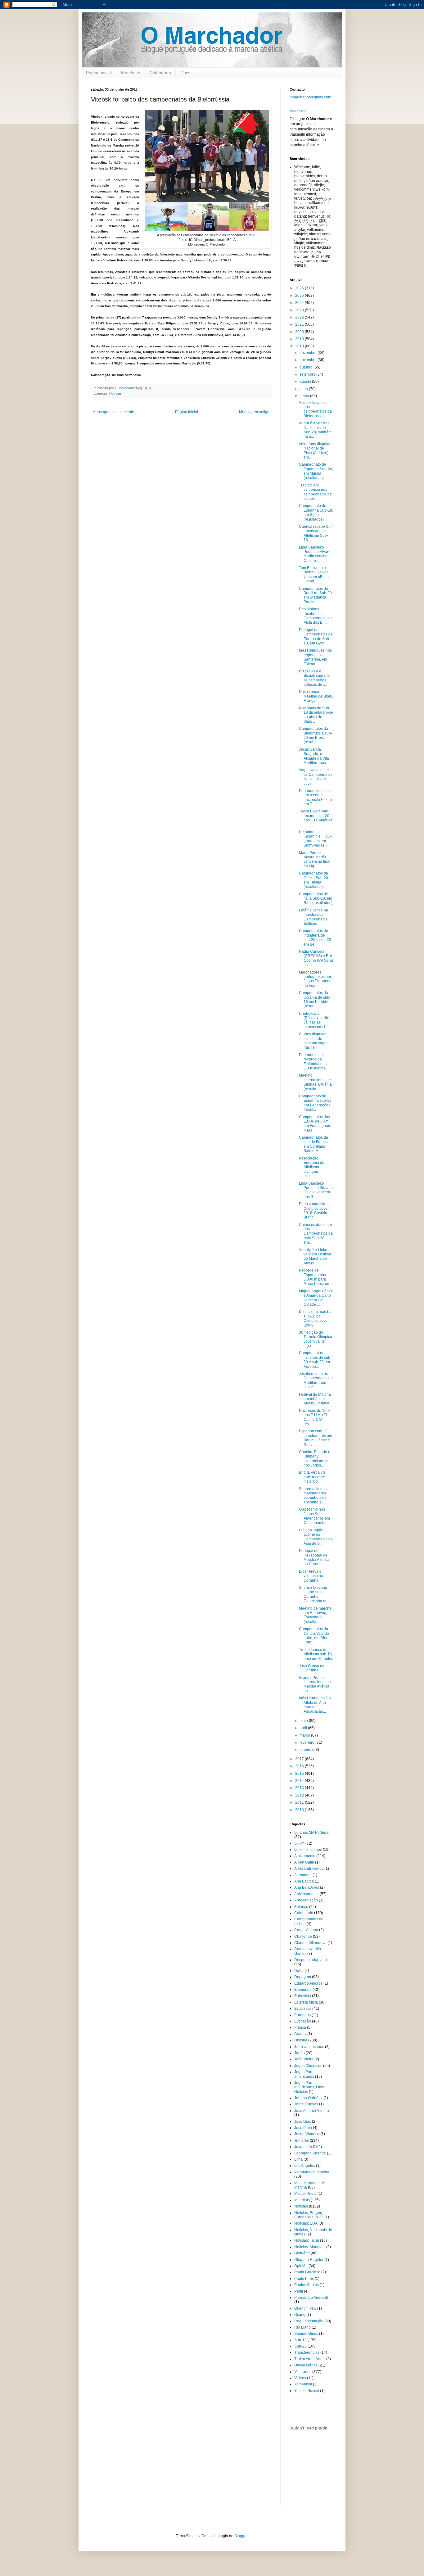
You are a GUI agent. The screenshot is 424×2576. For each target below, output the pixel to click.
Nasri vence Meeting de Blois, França (316, 696)
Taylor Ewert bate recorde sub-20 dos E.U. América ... (316, 818)
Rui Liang (302, 2327)
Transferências (307, 2352)
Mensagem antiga (254, 412)
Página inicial (99, 73)
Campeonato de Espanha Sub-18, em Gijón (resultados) (316, 512)
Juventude (303, 2147)
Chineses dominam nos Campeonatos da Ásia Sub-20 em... (316, 1234)
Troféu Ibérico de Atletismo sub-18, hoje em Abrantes (316, 1654)
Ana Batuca (304, 1881)
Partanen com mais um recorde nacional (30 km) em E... (315, 797)
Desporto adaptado (311, 1960)
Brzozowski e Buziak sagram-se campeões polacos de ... (314, 678)
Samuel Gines (306, 2334)
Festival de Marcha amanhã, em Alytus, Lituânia (315, 1399)
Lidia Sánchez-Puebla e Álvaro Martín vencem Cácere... (315, 554)
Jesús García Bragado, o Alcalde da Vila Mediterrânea (314, 756)
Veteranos (303, 2372)
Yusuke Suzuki (307, 2391)
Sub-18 (300, 2340)
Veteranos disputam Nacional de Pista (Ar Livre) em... (316, 451)
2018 (300, 346)
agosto (306, 382)
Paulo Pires (304, 2279)
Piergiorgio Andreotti (311, 2298)
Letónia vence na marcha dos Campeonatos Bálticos (313, 917)
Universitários (306, 2365)
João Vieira (304, 2059)
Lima (298, 2159)
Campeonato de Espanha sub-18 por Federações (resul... (315, 1103)
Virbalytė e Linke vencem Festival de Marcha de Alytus (315, 1256)
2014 (300, 1781)
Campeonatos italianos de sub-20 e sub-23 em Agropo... (315, 1360)
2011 (300, 1802)
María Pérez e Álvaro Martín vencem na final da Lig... (315, 859)
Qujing (300, 2315)
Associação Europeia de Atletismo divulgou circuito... (312, 1167)
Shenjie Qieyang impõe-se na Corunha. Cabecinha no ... (315, 1594)
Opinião (301, 2266)
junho (305, 396)
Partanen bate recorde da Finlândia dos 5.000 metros (313, 1062)
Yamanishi (303, 2384)
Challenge (303, 1937)
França (300, 2027)
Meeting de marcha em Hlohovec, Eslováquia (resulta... (315, 1615)
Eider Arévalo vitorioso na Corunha (311, 1576)
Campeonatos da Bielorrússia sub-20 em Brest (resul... (316, 735)
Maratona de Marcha (312, 2172)
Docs (185, 73)
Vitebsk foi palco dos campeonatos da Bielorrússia (315, 409)
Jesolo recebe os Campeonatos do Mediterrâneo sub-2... (316, 1380)
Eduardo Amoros (308, 1983)
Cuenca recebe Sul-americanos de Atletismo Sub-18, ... (316, 533)
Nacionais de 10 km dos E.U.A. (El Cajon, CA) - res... (316, 1417)
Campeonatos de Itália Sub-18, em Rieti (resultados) (316, 899)
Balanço (301, 1907)
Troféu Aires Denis (310, 2359)
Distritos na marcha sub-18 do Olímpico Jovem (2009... (315, 1318)
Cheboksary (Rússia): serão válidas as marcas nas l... (314, 1020)
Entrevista (303, 1996)
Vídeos (300, 2378)
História (301, 2040)
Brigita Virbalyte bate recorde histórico (312, 1477)
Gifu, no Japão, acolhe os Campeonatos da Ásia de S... (316, 1537)
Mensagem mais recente (113, 412)
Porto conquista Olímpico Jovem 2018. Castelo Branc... (315, 1211)
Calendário (160, 73)
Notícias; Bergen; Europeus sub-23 (309, 2215)
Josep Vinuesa (307, 2134)
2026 (300, 288)
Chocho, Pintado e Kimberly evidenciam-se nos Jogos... (315, 1459)
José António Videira (312, 2111)
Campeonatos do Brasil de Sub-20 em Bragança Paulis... (315, 595)
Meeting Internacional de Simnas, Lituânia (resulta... (315, 1082)
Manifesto (131, 73)
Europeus (302, 2015)
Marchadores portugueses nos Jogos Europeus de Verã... (315, 979)
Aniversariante (307, 1894)
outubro (307, 367)
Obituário (302, 2253)
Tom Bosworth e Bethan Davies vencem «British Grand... (315, 574)
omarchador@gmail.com (310, 97)
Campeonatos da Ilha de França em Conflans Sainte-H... (313, 1144)
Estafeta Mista (306, 2002)
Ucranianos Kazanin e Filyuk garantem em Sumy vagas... (315, 839)
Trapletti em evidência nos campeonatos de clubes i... (315, 492)
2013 (300, 1788)
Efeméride (303, 1990)
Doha (299, 1971)
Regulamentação (309, 2321)
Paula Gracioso (307, 2272)
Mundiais (302, 2200)
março (305, 1735)
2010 (300, 1810)
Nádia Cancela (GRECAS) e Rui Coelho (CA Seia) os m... (316, 958)
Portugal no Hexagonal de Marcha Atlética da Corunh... (314, 1557)
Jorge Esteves (306, 2104)
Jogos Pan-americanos (304, 2074)
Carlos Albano (306, 1930)
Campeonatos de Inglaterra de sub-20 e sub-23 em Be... (315, 937)
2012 (300, 1795)
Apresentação (306, 1900)
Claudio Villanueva (310, 1943)
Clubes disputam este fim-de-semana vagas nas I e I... (314, 1041)
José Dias (303, 2122)
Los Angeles (305, 2166)
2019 (300, 339)
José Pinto (303, 2128)
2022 (300, 317)
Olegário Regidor (309, 2260)
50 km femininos (308, 1850)
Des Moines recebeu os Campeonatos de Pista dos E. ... (316, 616)
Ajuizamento (305, 1856)
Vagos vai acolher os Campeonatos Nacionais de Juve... (316, 777)
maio (304, 1721)
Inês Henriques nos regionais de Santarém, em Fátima (315, 657)
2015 (300, 1774)
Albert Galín (304, 1862)
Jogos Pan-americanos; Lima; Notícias (310, 2087)
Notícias (115, 393)
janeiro (306, 1750)
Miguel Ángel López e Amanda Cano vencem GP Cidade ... (316, 1298)
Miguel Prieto (305, 2194)
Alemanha (303, 1875)
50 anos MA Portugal (312, 1833)
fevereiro (307, 1742)
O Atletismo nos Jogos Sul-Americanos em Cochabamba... (314, 1516)
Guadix (300, 2034)
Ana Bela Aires (307, 1887)
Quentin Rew (305, 2308)
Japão (300, 2053)
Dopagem (303, 1977)
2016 (300, 1766)
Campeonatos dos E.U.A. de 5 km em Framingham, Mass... (316, 1124)
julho (304, 389)
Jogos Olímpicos (308, 2066)
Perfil (299, 2291)
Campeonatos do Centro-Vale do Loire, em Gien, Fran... (314, 1636)
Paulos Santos (307, 2285)
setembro (308, 374)
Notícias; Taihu (307, 2240)
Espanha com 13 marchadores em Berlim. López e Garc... (316, 1438)
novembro (309, 360)
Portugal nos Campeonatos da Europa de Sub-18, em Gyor (316, 637)
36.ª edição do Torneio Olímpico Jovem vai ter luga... (316, 1339)
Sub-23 (300, 2346)
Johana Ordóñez (308, 2098)
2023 (300, 310)
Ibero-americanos (309, 2047)
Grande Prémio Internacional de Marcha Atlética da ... (315, 1684)
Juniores (302, 2140)
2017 (300, 1759)
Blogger (241, 2536)
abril (304, 1728)
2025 (300, 296)
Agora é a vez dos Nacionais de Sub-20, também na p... (315, 430)
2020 (300, 332)
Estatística (303, 2009)
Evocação (303, 2021)
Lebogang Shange (310, 2153)
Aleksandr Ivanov (309, 1869)
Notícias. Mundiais (310, 2247)
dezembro (309, 353)
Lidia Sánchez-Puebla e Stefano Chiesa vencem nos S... (316, 1190)
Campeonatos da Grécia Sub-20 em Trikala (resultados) (313, 880)
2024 (300, 303)
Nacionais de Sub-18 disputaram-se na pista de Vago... (316, 715)
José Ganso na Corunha (312, 1668)
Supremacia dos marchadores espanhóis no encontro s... (313, 1496)
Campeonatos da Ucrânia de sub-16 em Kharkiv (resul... (315, 999)
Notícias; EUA (306, 2223)
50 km (299, 1843)
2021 (300, 324)
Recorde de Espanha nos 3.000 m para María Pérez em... (316, 1277)
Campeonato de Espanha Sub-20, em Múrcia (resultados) (316, 471)
